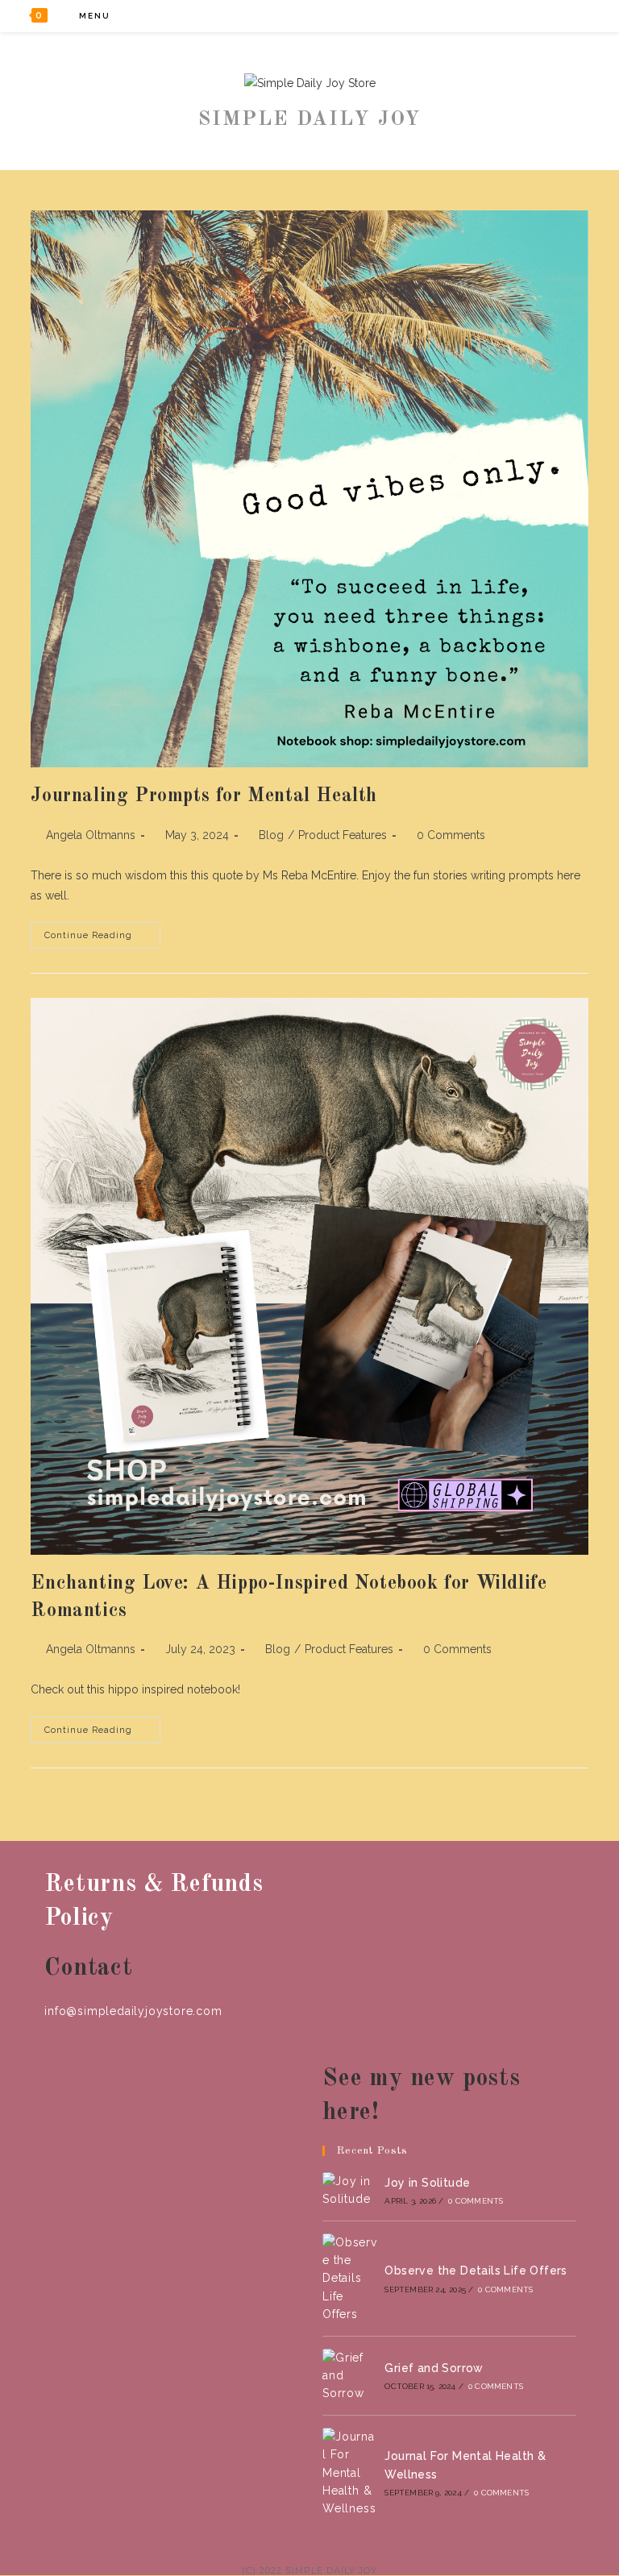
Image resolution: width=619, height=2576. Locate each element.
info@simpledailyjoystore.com (133, 2011)
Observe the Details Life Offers (476, 2271)
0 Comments (451, 835)
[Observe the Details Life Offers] (350, 2279)
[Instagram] (548, 16)
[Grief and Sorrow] (350, 2376)
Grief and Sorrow (434, 2368)
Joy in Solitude (427, 2183)
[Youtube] (569, 16)
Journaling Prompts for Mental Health (204, 796)
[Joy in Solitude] (350, 2190)
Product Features (343, 835)
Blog (271, 835)
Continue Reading (102, 939)
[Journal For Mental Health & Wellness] (350, 2473)
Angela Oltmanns (91, 835)
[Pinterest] (526, 16)
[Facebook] (504, 16)
